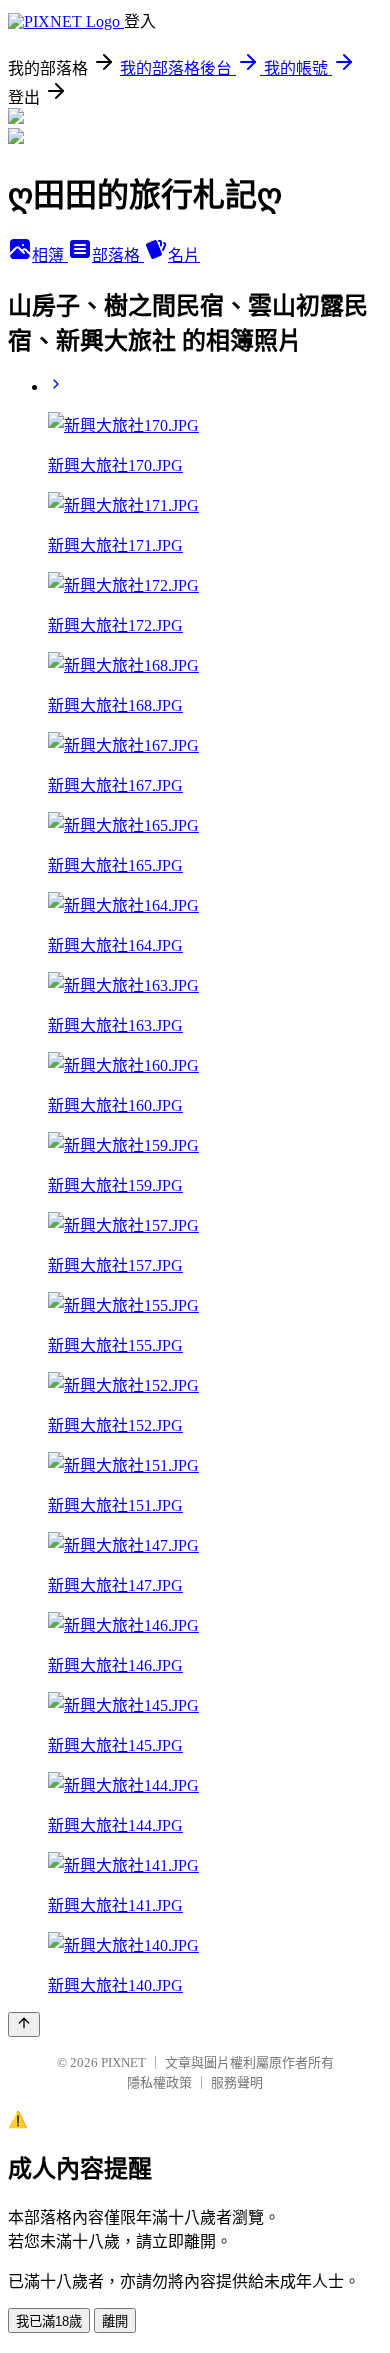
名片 (184, 255)
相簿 (50, 255)
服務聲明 (237, 2082)
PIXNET (123, 2062)
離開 (115, 2321)
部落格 (118, 255)
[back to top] (24, 2024)
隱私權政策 (159, 2082)
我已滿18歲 (49, 2321)
